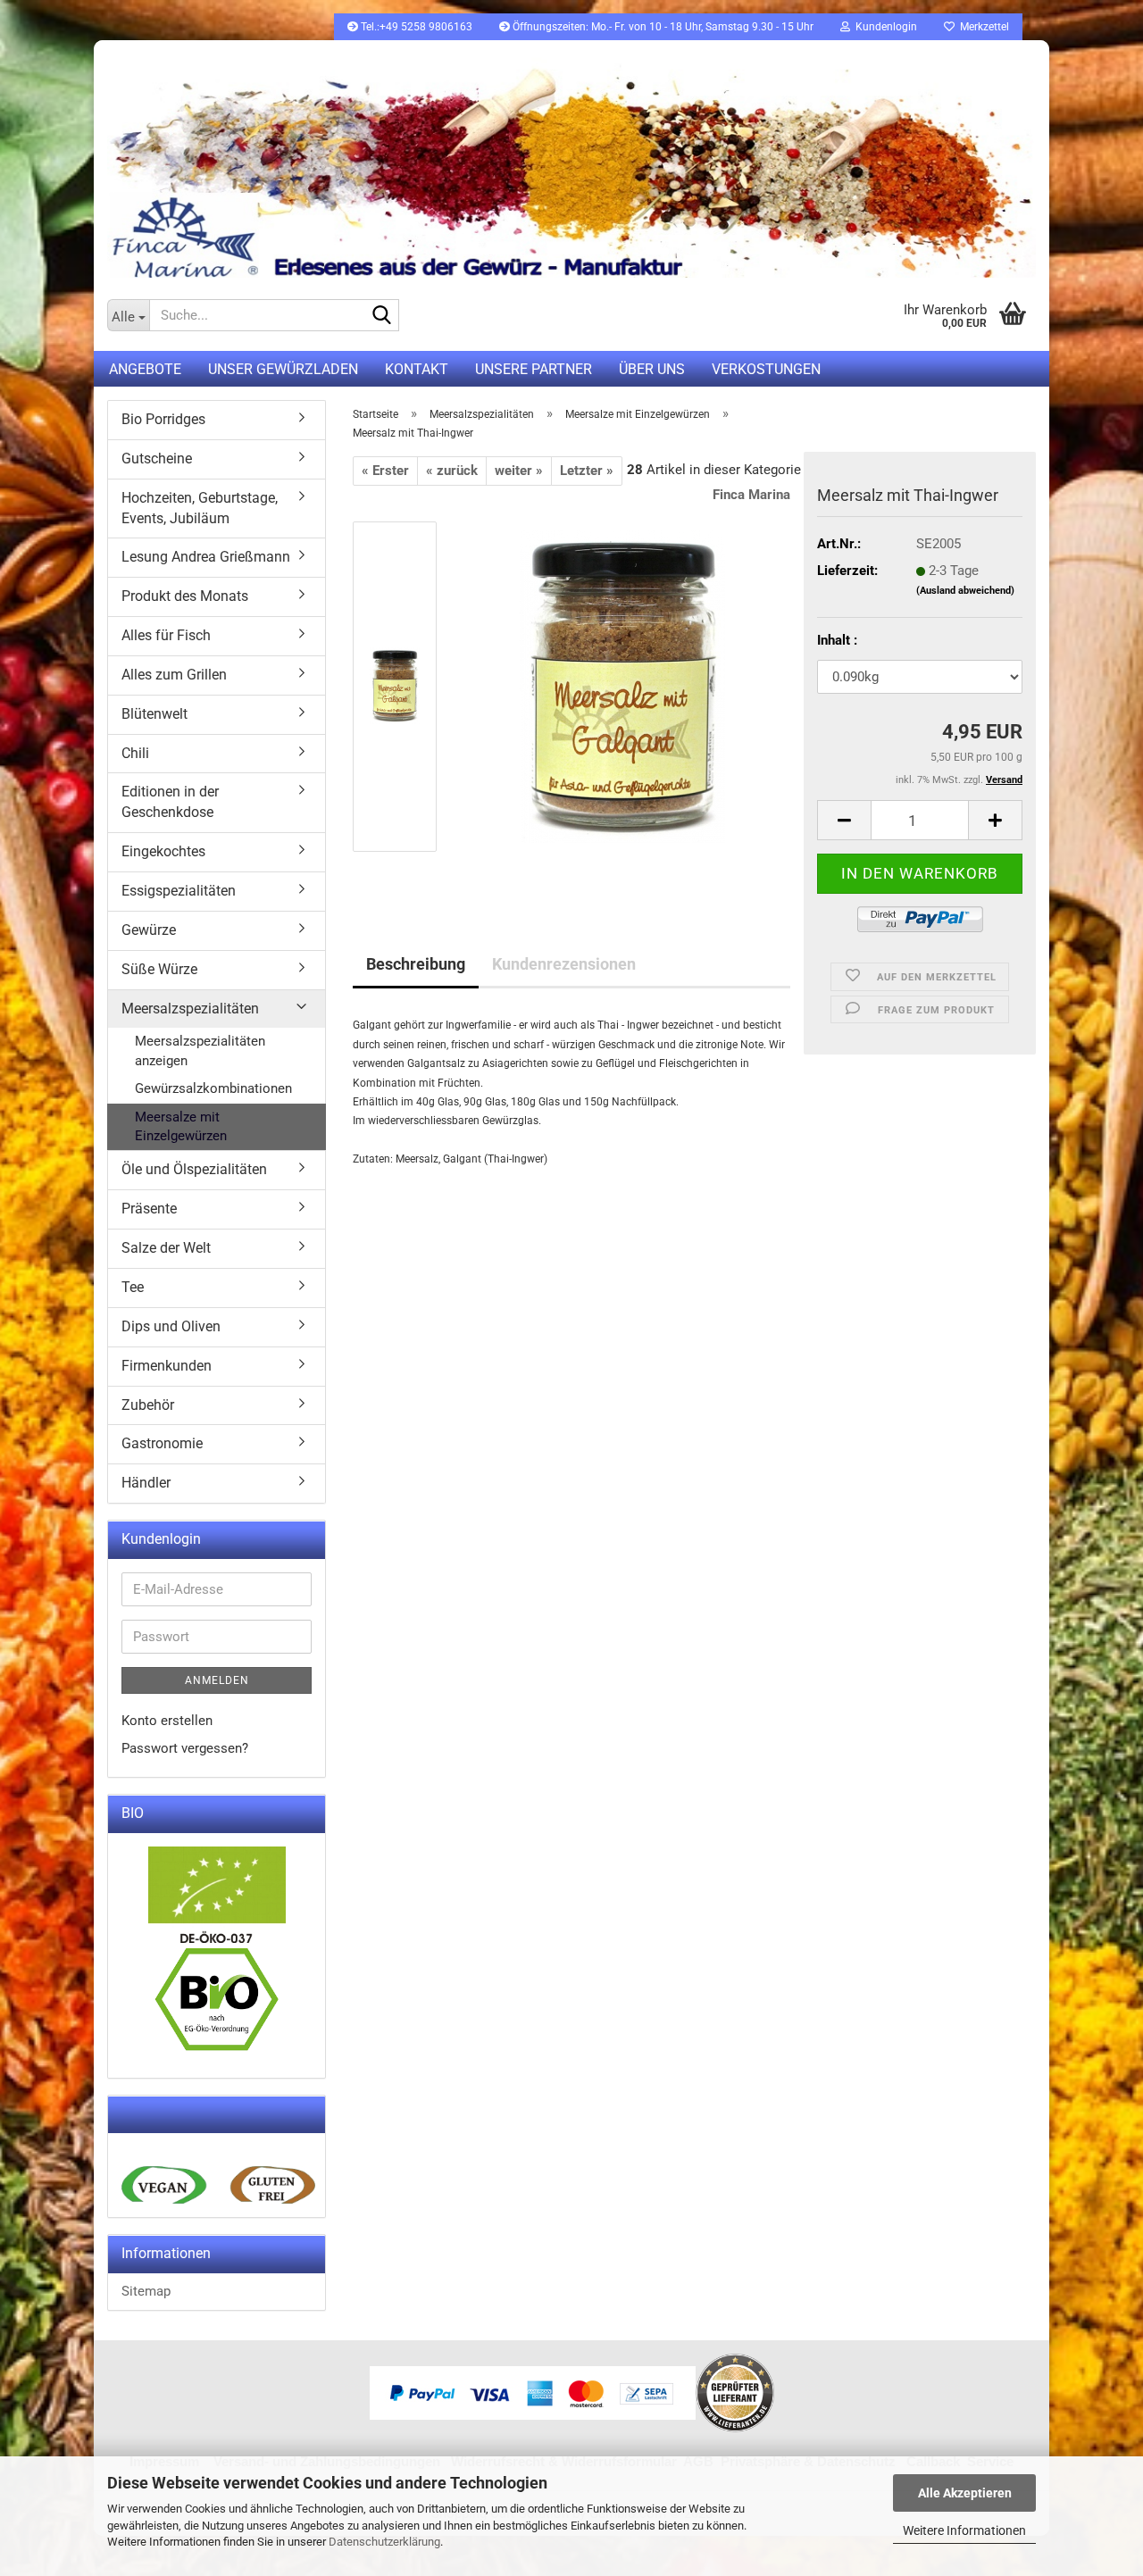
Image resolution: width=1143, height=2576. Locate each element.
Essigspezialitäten (179, 891)
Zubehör (148, 1405)
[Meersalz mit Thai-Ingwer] (622, 686)
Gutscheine (157, 459)
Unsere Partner (534, 369)
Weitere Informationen (964, 2530)
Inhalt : (837, 640)
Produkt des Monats (185, 596)
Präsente (149, 1209)
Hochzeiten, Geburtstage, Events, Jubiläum (200, 508)
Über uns (652, 369)
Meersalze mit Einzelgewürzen (181, 1126)
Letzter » (587, 471)
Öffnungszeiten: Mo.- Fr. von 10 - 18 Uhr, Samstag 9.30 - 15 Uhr (662, 27)
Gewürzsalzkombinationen (213, 1088)
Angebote (145, 369)
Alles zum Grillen (174, 675)
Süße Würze (159, 969)
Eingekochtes (163, 851)
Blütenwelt (154, 714)
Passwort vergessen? (185, 1748)
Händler (146, 1483)
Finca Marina (751, 495)
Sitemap (146, 2291)
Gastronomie (162, 1443)
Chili (135, 753)
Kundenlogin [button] (884, 27)
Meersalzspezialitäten (190, 1009)
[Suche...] (382, 316)
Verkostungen (766, 369)
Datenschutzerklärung (384, 2542)
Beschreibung (416, 964)
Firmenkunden (167, 1366)
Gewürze (149, 930)
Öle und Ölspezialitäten (194, 1169)
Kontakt (417, 369)
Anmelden (217, 1680)
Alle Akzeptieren (965, 2493)
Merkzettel (982, 27)
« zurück (452, 471)
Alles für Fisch (166, 635)
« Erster (385, 471)
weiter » (519, 471)
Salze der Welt (166, 1248)
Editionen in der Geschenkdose (170, 802)
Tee (133, 1287)
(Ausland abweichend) (965, 591)
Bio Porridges (163, 419)
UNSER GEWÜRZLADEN (283, 369)
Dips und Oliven (171, 1326)
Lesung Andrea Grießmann (206, 557)
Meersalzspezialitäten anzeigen (200, 1050)
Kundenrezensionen (564, 964)
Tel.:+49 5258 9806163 (415, 27)
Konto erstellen (167, 1721)
